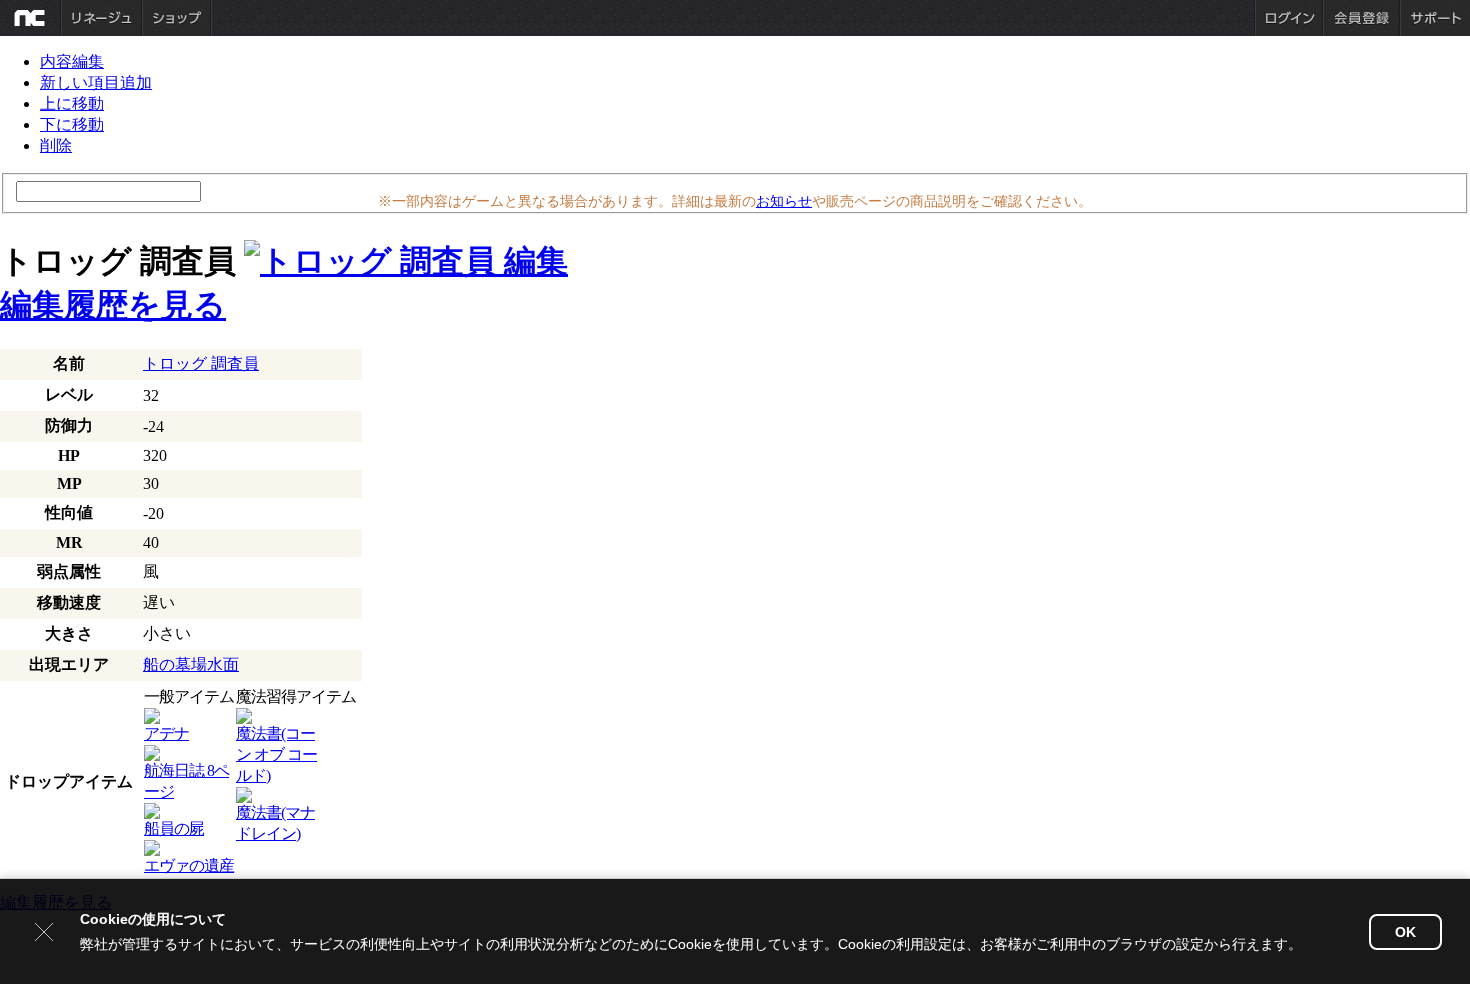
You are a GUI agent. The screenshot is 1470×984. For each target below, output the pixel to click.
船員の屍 (174, 828)
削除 (56, 145)
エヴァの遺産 (189, 865)
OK (1405, 932)
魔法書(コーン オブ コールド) (276, 754)
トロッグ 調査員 (201, 363)
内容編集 (72, 61)
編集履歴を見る (113, 305)
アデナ (166, 733)
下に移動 (72, 124)
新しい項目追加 (96, 82)
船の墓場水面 (191, 664)
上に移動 (72, 103)
